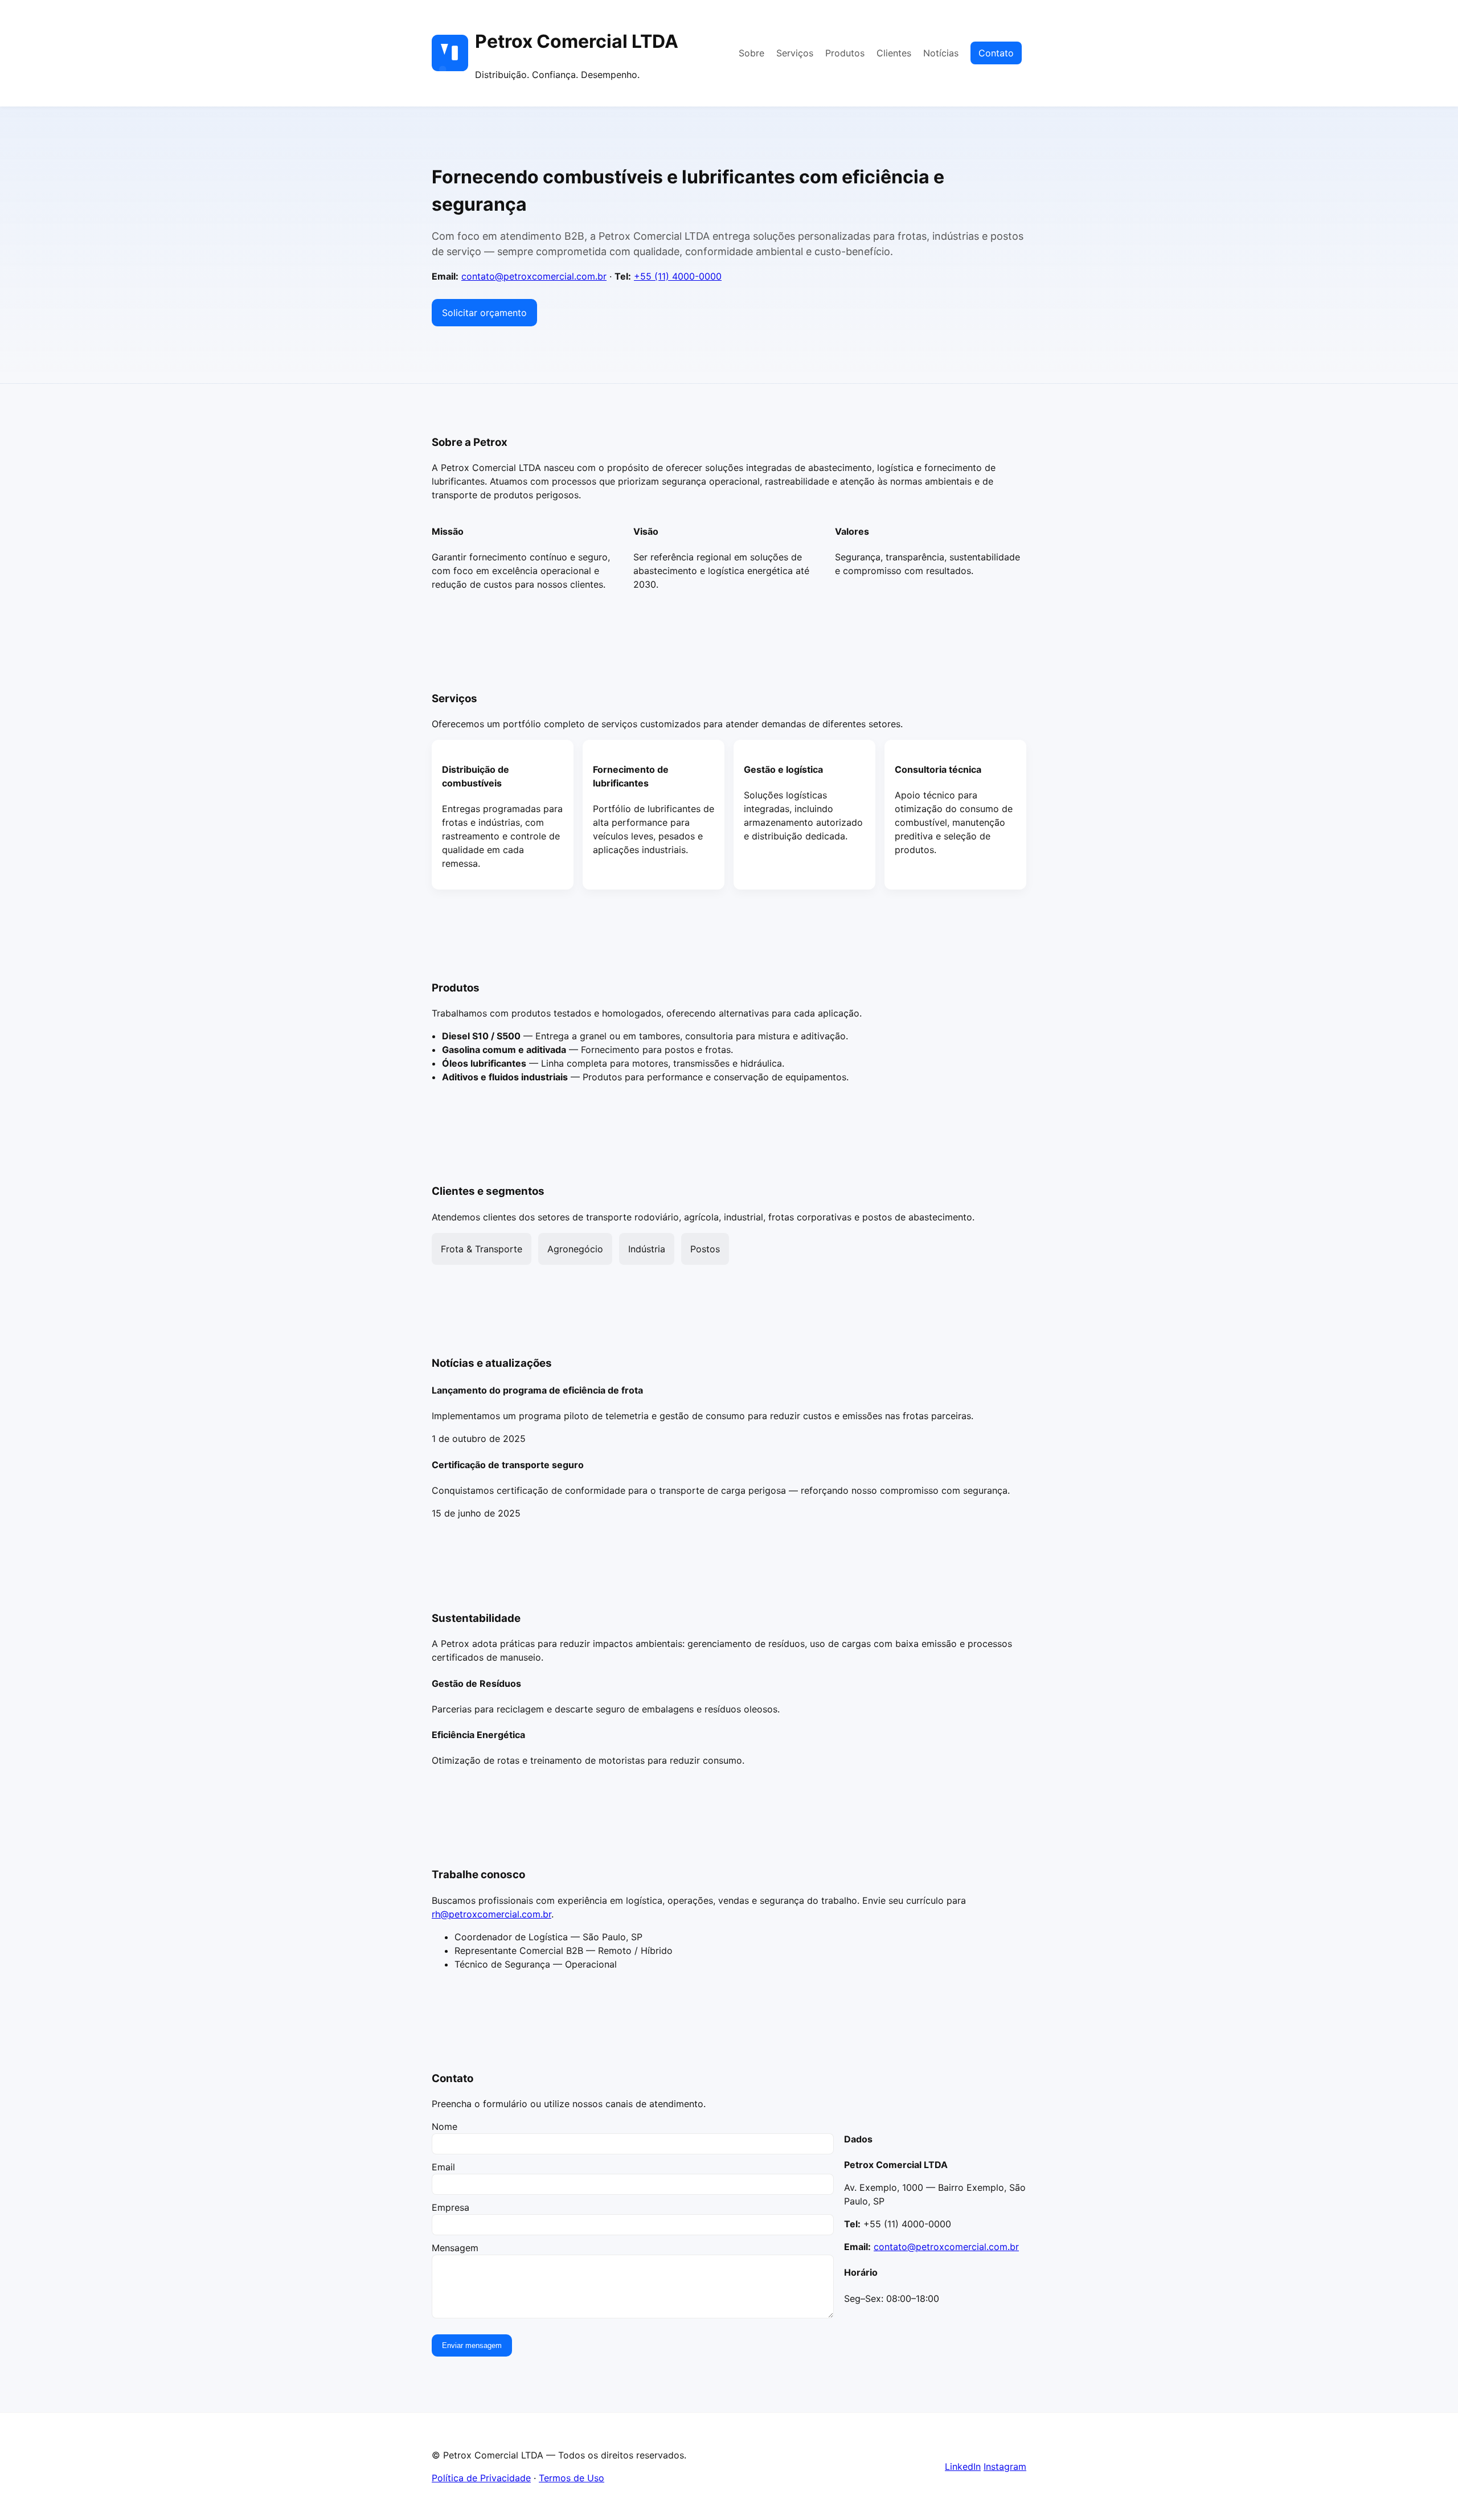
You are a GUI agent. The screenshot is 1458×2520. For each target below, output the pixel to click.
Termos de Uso (572, 2478)
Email (443, 2167)
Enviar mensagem (472, 2345)
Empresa (450, 2207)
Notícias (941, 53)
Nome (445, 2126)
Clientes (894, 53)
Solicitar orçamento (484, 313)
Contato (996, 53)
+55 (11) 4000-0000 (678, 276)
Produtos (845, 53)
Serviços (795, 53)
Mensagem (455, 2248)
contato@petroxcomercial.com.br (534, 276)
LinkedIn (963, 2466)
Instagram (1005, 2466)
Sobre (751, 53)
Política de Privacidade (481, 2478)
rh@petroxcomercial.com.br (492, 1914)
